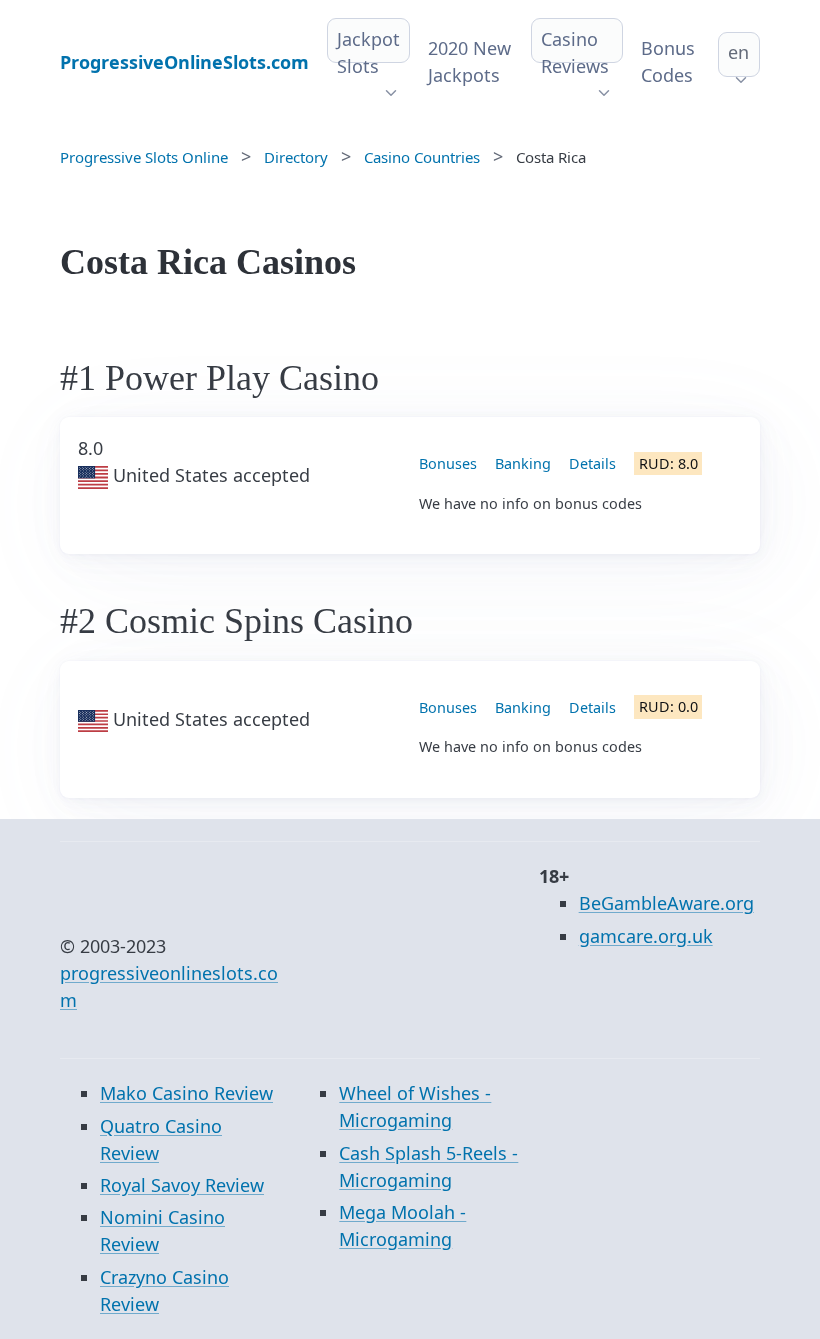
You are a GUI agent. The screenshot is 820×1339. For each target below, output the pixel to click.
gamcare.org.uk (646, 936)
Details (592, 463)
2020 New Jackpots (469, 61)
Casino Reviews (575, 52)
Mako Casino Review (186, 1093)
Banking (523, 463)
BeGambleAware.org (666, 903)
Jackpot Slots (368, 52)
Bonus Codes (668, 61)
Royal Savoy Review (182, 1185)
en (738, 52)
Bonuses (448, 463)
